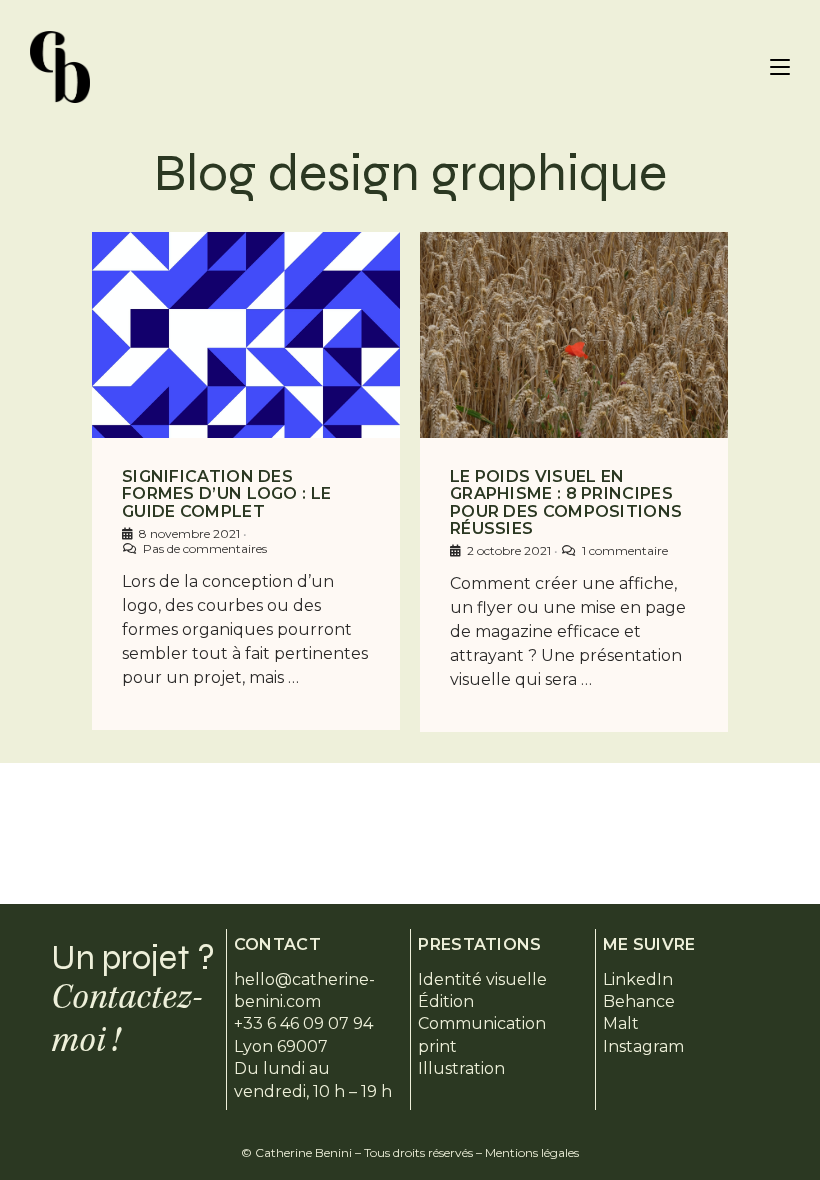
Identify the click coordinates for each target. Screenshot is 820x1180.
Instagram (643, 1046)
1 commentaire (625, 550)
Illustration (461, 1068)
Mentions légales (532, 1152)
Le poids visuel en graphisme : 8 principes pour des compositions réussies (566, 503)
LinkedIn (638, 979)
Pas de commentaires (205, 548)
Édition (446, 1001)
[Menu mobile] (780, 67)
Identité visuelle (482, 979)
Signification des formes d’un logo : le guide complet (226, 494)
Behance (639, 1001)
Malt (621, 1023)
